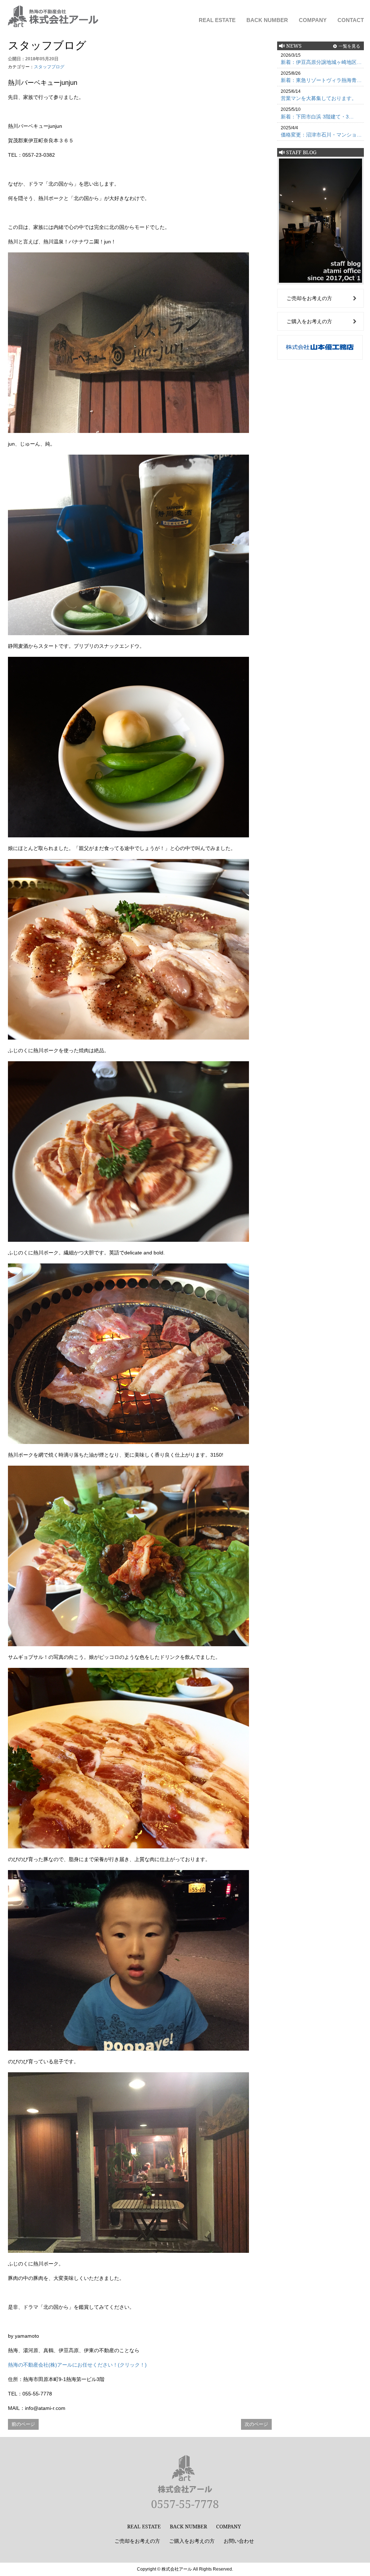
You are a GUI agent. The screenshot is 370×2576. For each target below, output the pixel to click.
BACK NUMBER (267, 20)
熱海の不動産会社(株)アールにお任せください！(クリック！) (77, 2365)
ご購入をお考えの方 (309, 321)
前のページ (23, 2424)
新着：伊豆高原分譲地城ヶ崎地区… (321, 62)
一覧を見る (349, 46)
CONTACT (351, 20)
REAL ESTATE (217, 20)
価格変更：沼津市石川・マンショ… (321, 135)
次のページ (256, 2424)
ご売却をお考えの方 (309, 298)
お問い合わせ (239, 2541)
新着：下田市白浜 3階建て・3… (317, 117)
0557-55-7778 (185, 2504)
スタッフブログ (49, 67)
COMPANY (313, 20)
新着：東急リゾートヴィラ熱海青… (321, 80)
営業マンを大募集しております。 (319, 98)
